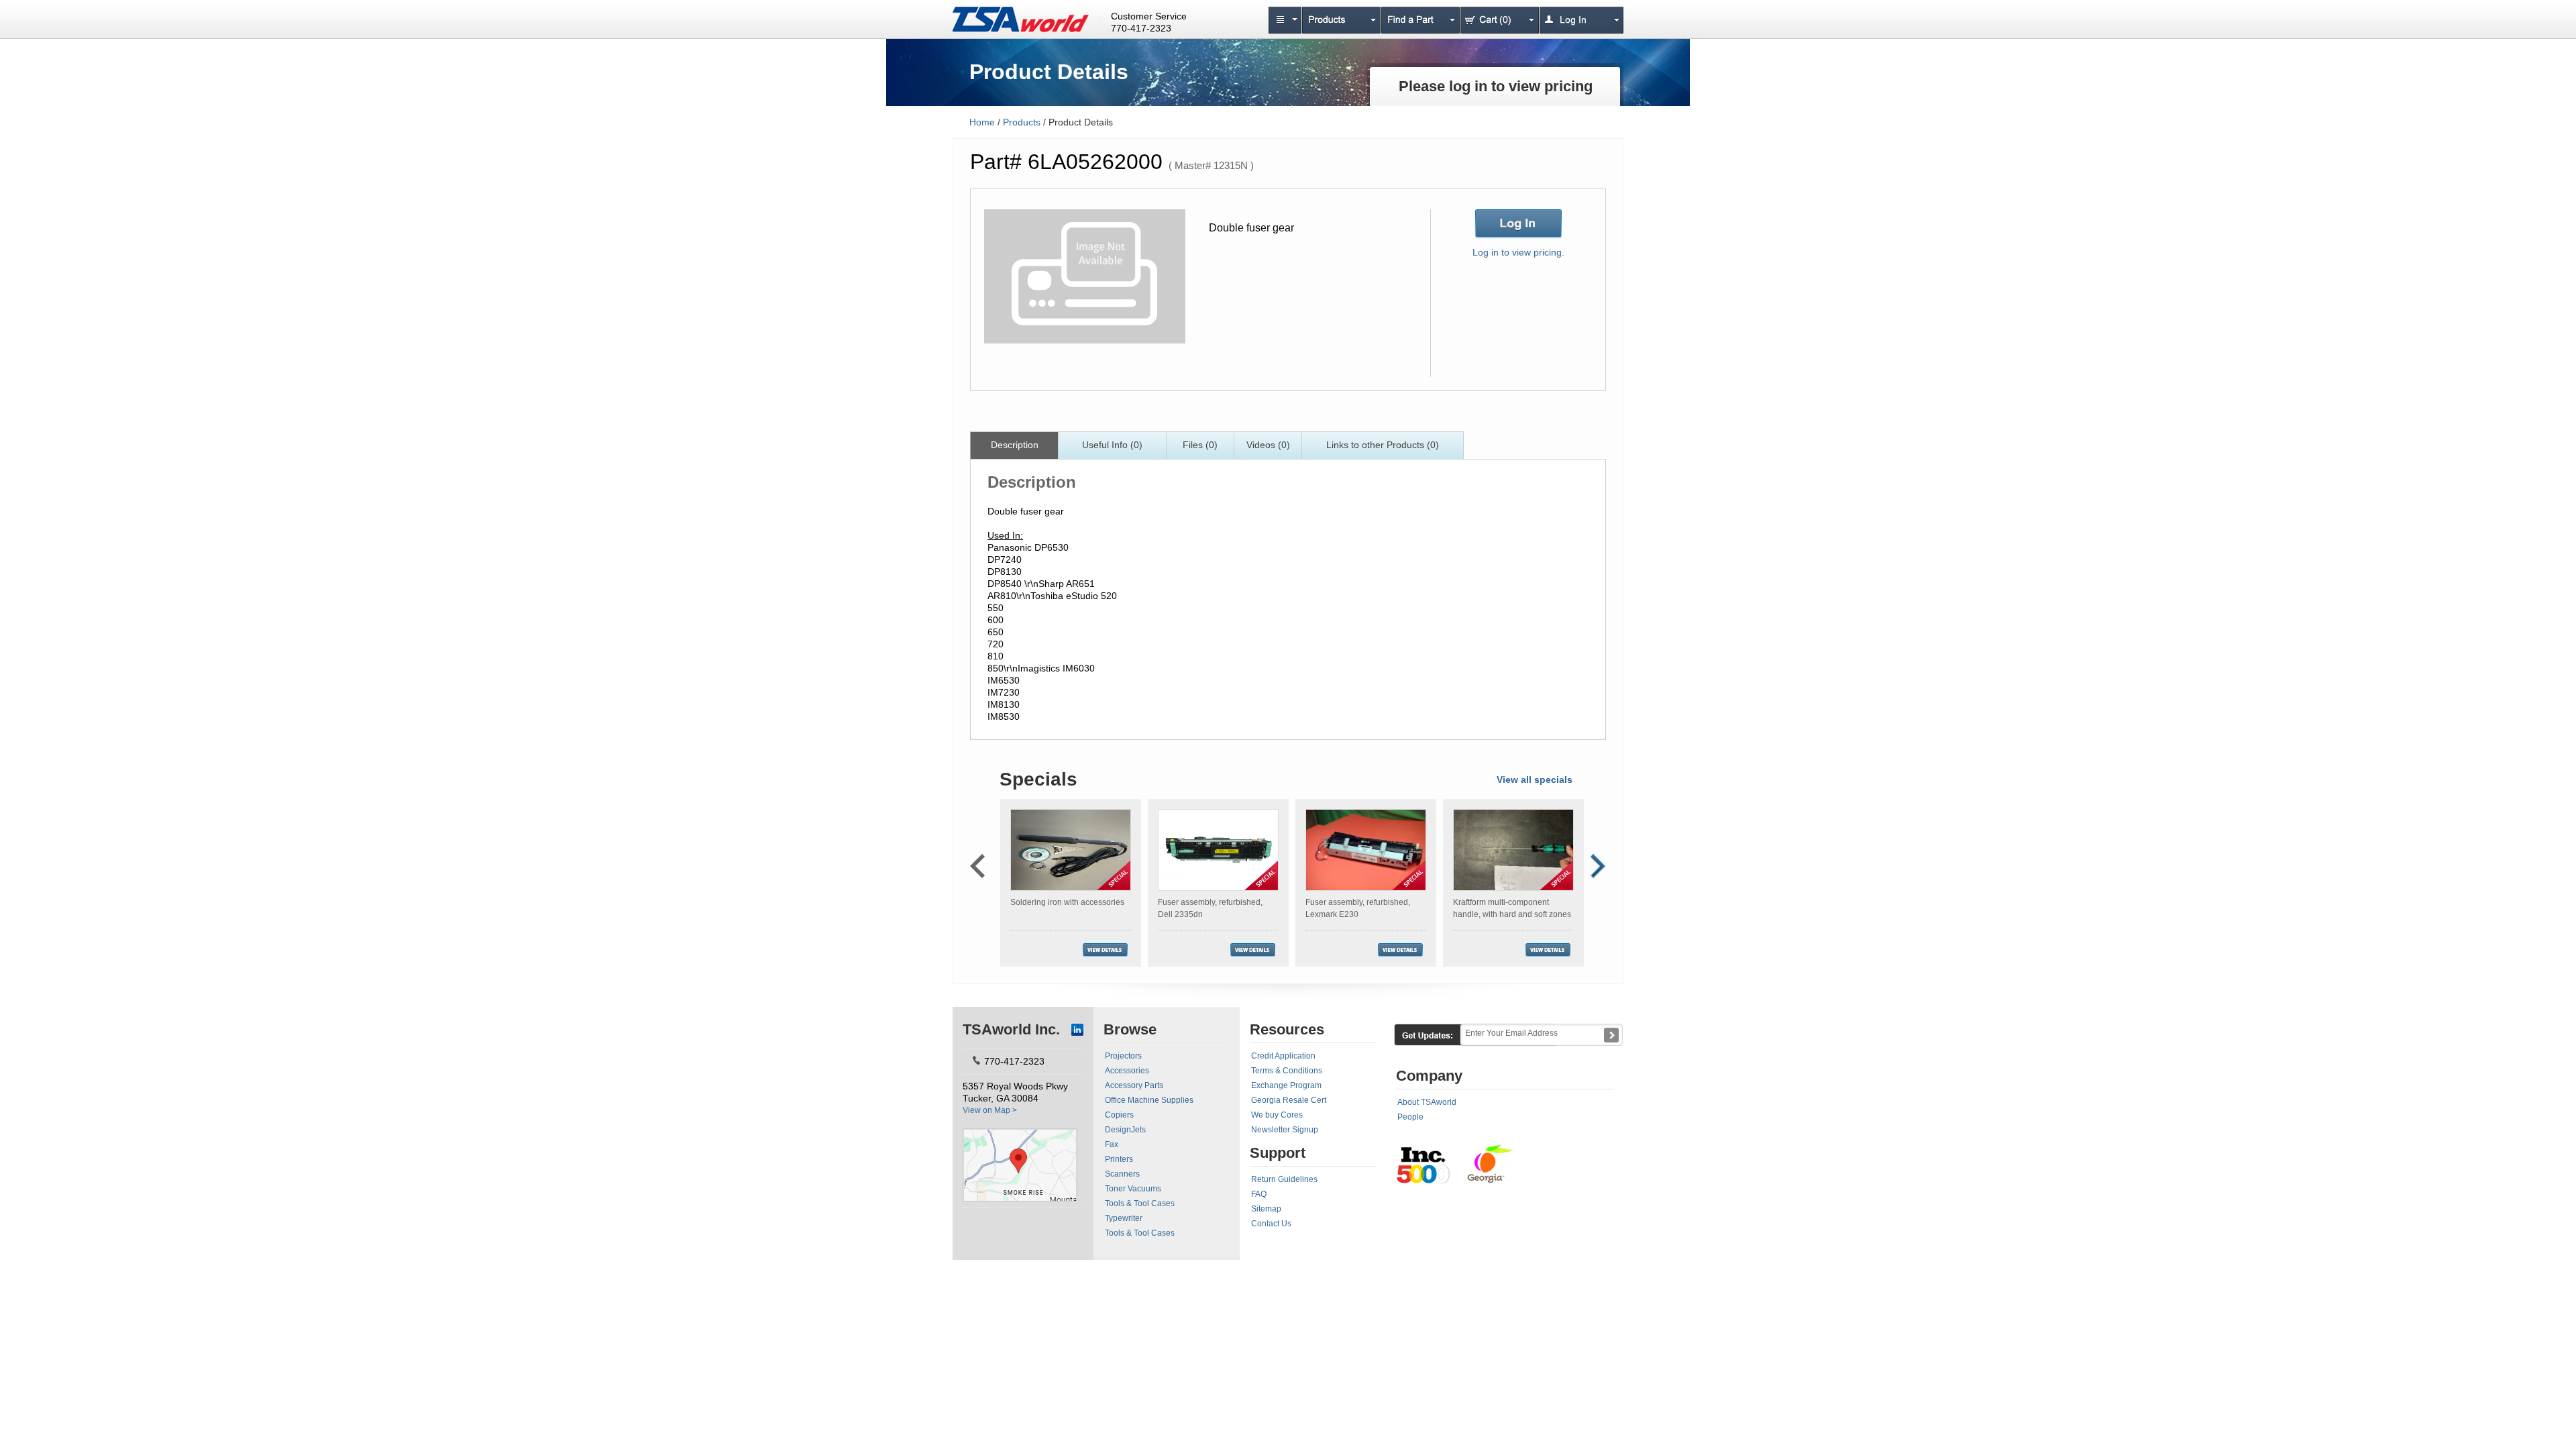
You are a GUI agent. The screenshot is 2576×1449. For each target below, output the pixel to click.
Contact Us (1271, 1224)
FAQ (1259, 1194)
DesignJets (1125, 1130)
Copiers (1119, 1115)
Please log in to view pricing (1496, 86)
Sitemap (1266, 1209)
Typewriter (1124, 1218)
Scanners (1122, 1174)
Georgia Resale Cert (1289, 1100)
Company (1429, 1076)
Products (1022, 122)
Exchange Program (1286, 1085)
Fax (1112, 1144)
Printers (1119, 1159)
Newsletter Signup (1285, 1130)
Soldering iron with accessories (1067, 902)
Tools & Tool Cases (1140, 1203)
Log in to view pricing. (1518, 252)
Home (982, 122)
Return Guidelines (1284, 1179)
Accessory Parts (1134, 1085)
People (1410, 1117)
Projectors (1123, 1056)
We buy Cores (1277, 1115)
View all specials (1535, 780)
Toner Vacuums (1133, 1189)
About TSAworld (1427, 1102)
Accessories (1127, 1071)
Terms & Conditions (1287, 1071)
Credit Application (1283, 1056)
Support (1278, 1153)
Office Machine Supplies (1149, 1100)
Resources (1287, 1029)
